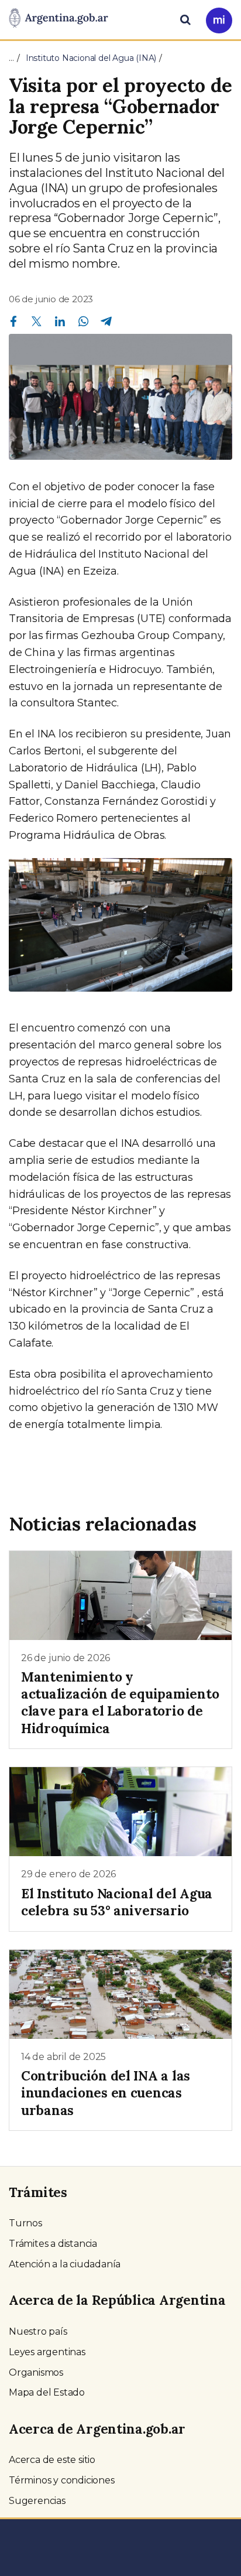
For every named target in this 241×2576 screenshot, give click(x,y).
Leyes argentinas (47, 2352)
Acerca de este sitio (52, 2460)
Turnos (25, 2223)
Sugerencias (37, 2501)
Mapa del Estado (47, 2392)
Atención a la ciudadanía (65, 2264)
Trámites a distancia (53, 2244)
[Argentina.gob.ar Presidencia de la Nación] (58, 19)
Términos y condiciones (62, 2480)
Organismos (36, 2372)
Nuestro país (38, 2331)
